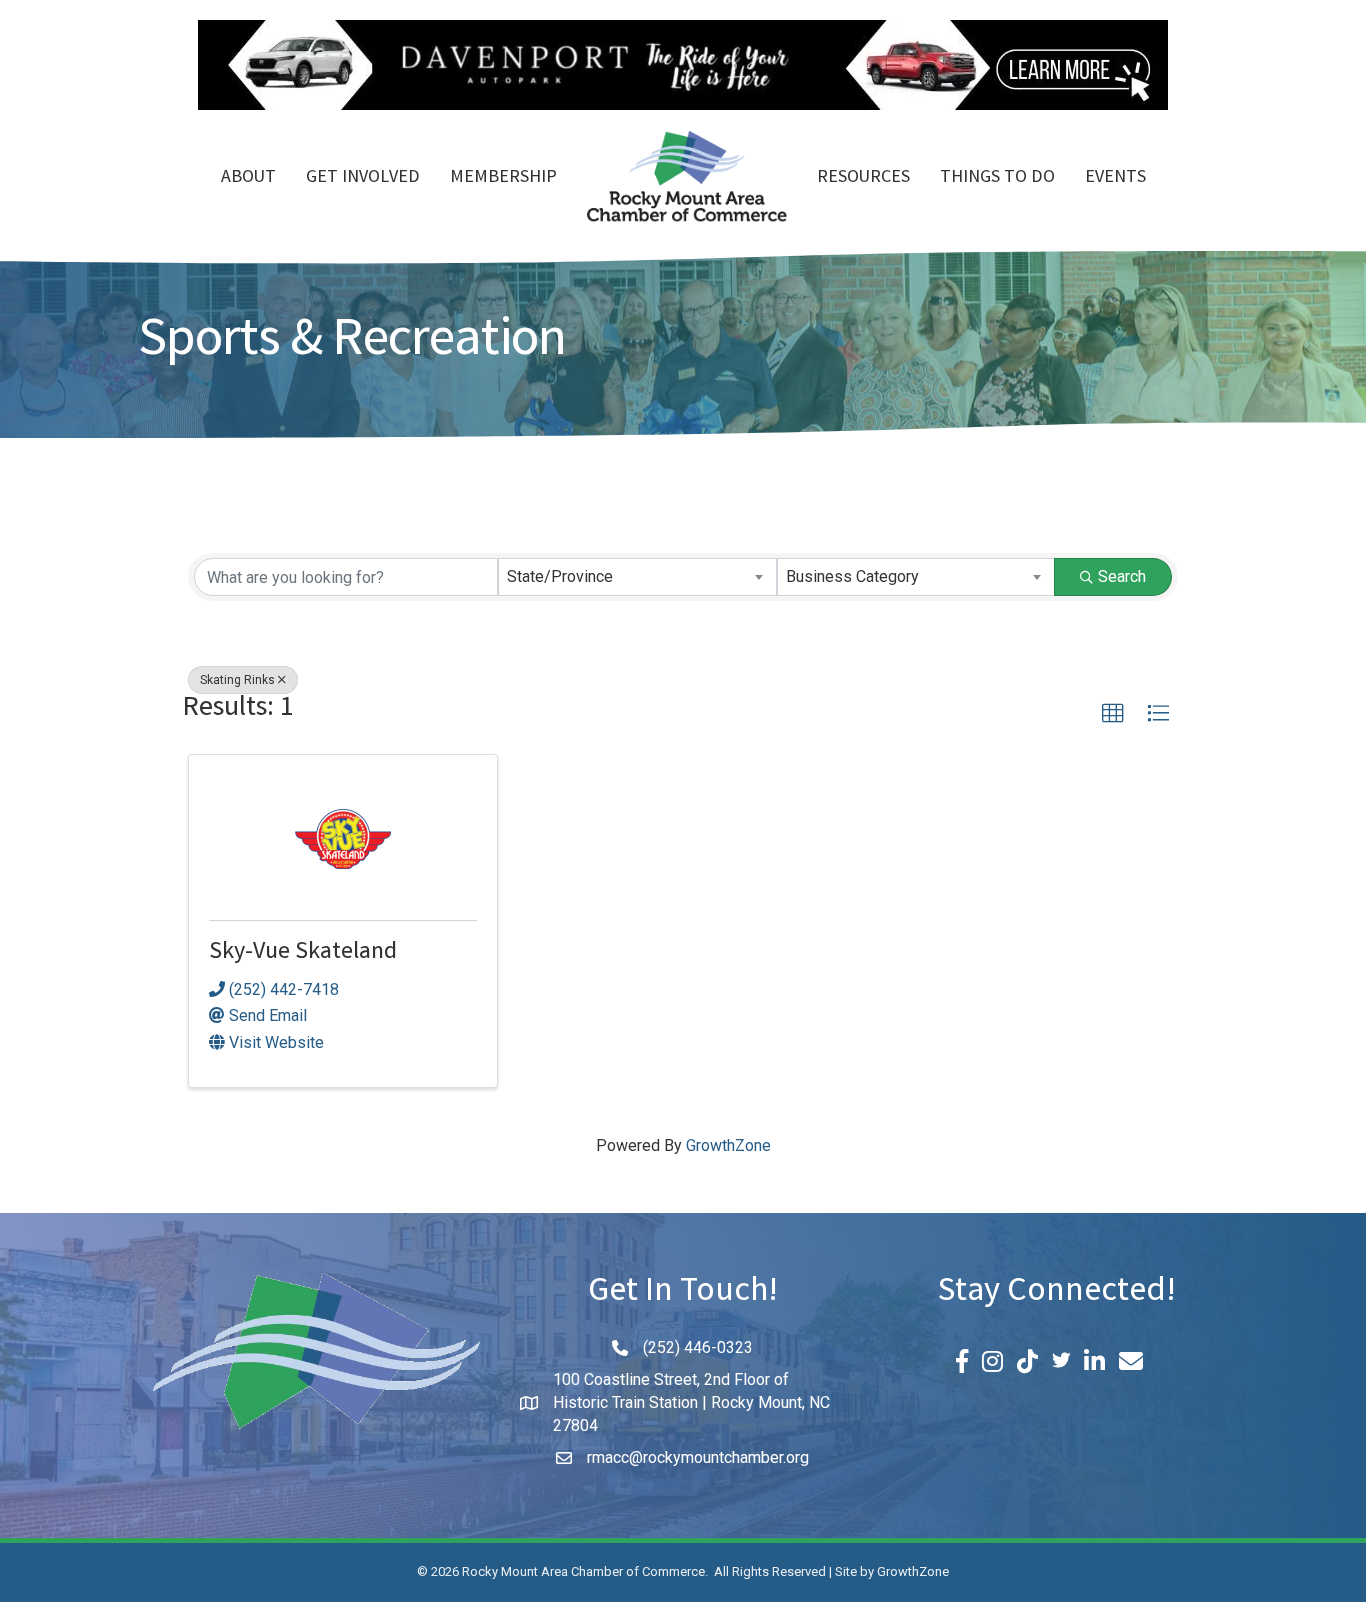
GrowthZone (728, 1145)
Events (1115, 178)
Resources (863, 178)
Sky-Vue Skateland (303, 953)
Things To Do (997, 178)
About (248, 178)
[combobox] (637, 577)
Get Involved (363, 178)
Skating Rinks (237, 680)
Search (1122, 576)
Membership (503, 178)
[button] (1113, 714)
